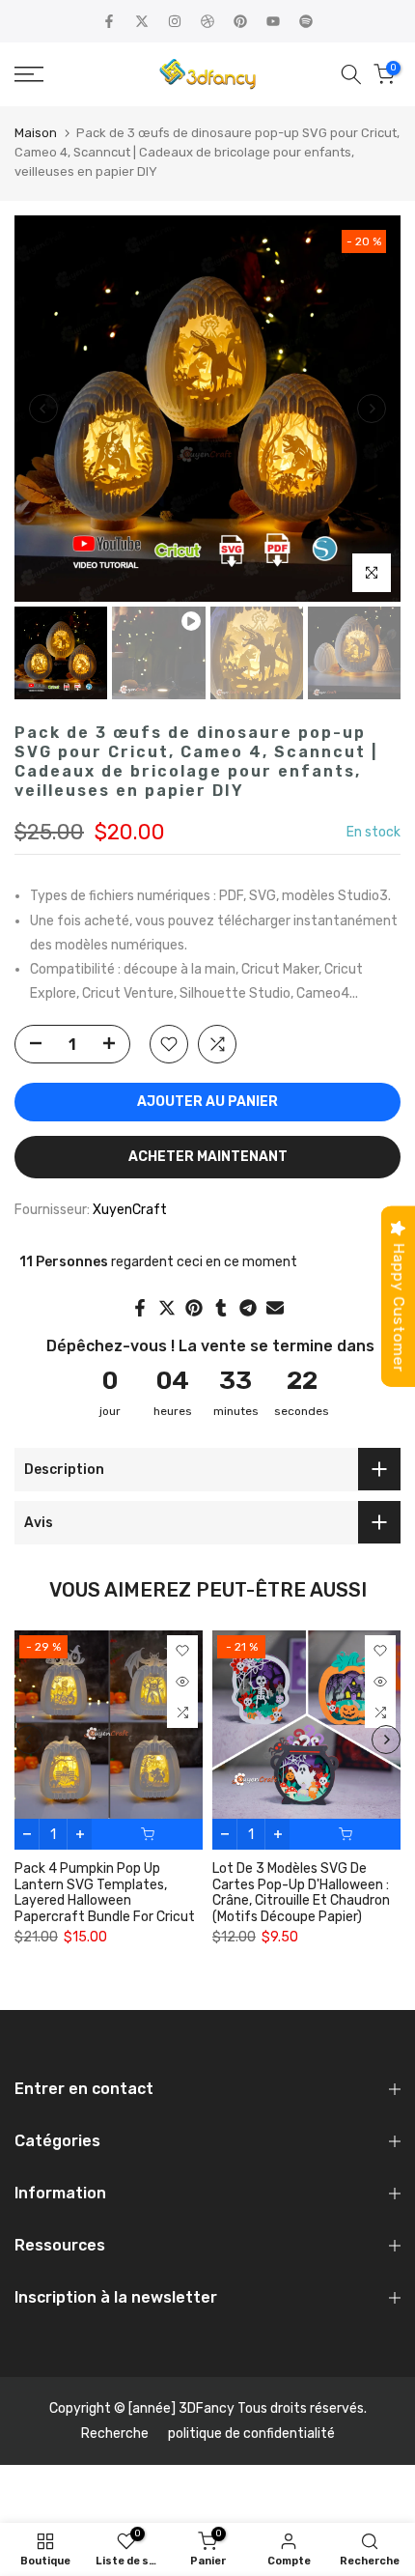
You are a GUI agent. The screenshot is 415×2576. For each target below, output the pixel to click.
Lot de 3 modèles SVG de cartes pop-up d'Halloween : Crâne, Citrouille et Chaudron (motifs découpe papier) (301, 1893)
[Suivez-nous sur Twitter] (142, 21)
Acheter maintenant (208, 1157)
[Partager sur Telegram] (248, 1308)
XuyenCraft (130, 1210)
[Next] (372, 409)
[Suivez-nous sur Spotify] (306, 21)
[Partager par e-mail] (275, 1308)
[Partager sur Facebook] (140, 1308)
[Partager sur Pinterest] (194, 1308)
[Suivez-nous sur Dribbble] (207, 21)
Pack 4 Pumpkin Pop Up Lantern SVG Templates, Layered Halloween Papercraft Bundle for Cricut (105, 1893)
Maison (36, 133)
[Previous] (43, 409)
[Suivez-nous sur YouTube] (273, 21)
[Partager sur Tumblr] (221, 1308)
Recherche (115, 2434)
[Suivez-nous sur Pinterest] (240, 21)
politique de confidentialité (251, 2434)
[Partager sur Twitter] (167, 1308)
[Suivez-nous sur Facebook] (109, 21)
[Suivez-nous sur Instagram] (175, 21)
